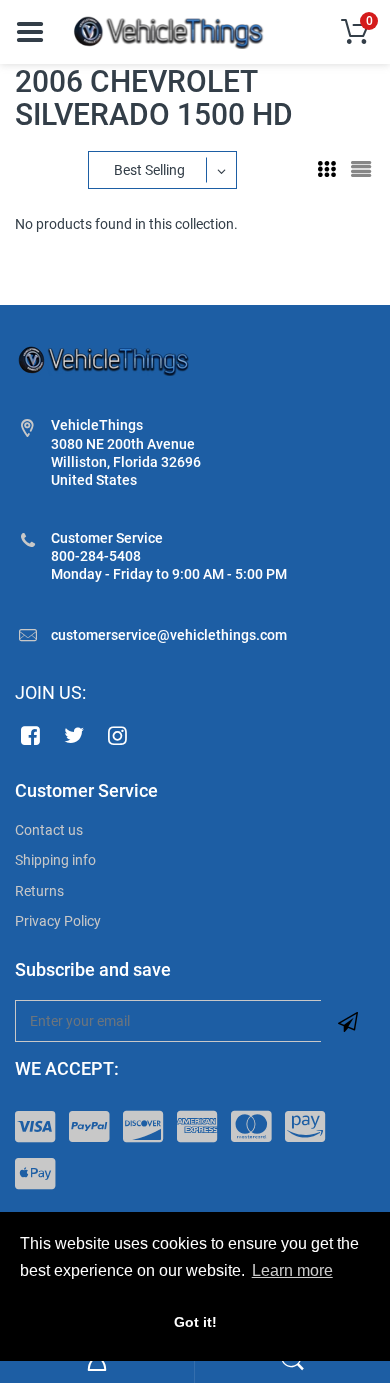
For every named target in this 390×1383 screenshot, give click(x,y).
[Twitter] (74, 735)
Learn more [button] (292, 1270)
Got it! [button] (195, 1322)
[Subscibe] (348, 1021)
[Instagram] (118, 735)
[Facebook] (30, 735)
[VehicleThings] (170, 31)
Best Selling (149, 170)
